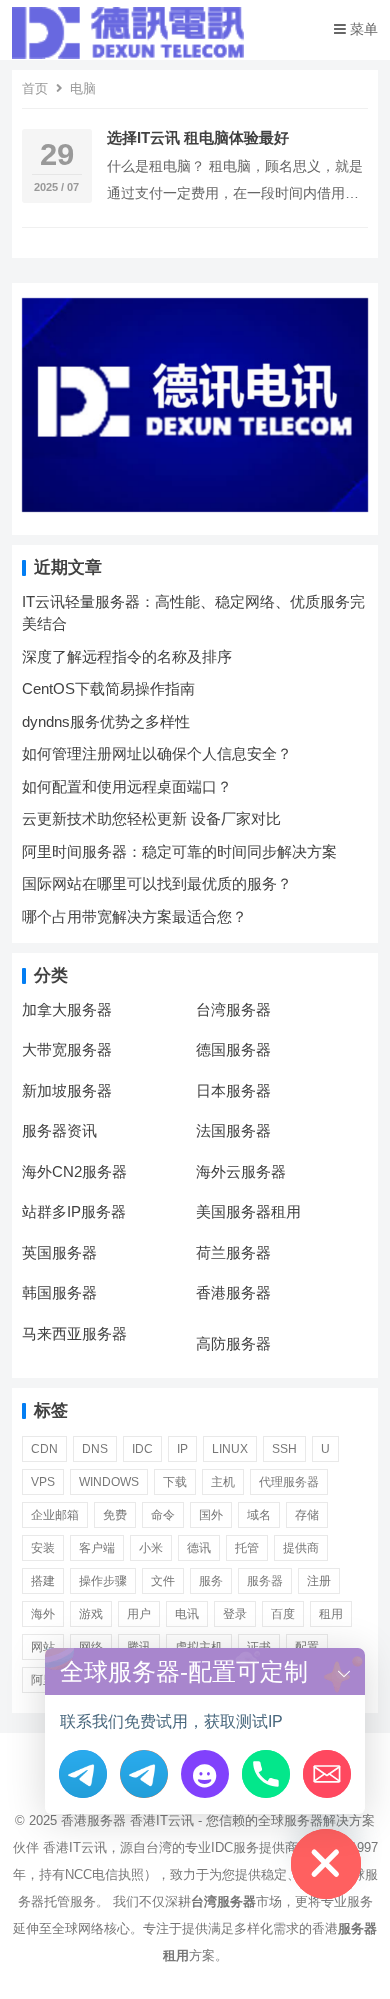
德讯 (199, 1548)
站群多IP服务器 (74, 1211)
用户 (139, 1614)
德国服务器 (233, 1049)
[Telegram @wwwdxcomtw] (83, 1774)
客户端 (97, 1548)
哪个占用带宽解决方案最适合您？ (134, 916)
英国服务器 (59, 1252)
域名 (259, 1515)
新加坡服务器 (67, 1090)
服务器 (265, 1581)
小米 (151, 1548)
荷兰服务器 (233, 1252)
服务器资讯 (59, 1130)
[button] (344, 1671)
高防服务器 (233, 1343)
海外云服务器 (241, 1171)
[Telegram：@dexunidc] (144, 1774)
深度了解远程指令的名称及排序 (127, 656)
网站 (43, 1647)
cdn (44, 1449)
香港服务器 (233, 1292)
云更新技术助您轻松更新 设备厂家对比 (151, 818)
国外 (211, 1515)
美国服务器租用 (248, 1211)
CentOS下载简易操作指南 (108, 688)
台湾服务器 (233, 1009)
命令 (163, 1515)
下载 (175, 1482)
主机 (223, 1482)
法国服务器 (233, 1130)
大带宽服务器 (67, 1049)
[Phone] (266, 1774)
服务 (211, 1581)
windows (109, 1482)
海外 (43, 1614)
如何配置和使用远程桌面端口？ (127, 786)
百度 (283, 1614)
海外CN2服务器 (74, 1171)
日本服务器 (233, 1090)
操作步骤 (103, 1581)
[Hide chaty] (326, 1864)
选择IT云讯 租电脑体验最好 (198, 137)
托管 (247, 1548)
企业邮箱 (55, 1515)
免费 (115, 1515)
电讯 (187, 1614)
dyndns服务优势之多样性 (106, 721)
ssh (284, 1449)
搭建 (43, 1581)
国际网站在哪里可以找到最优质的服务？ (157, 883)
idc (142, 1449)
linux (230, 1449)
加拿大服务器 (67, 1009)
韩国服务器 (59, 1292)
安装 (43, 1548)
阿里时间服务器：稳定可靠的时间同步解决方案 (179, 851)
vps (43, 1482)
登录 (235, 1614)
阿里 (43, 1680)
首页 (35, 88)
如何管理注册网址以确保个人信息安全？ (157, 753)
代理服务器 (289, 1482)
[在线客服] (205, 1774)
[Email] (327, 1774)
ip (182, 1449)
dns (95, 1449)
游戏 (91, 1614)
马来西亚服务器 (74, 1333)
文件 (163, 1581)
